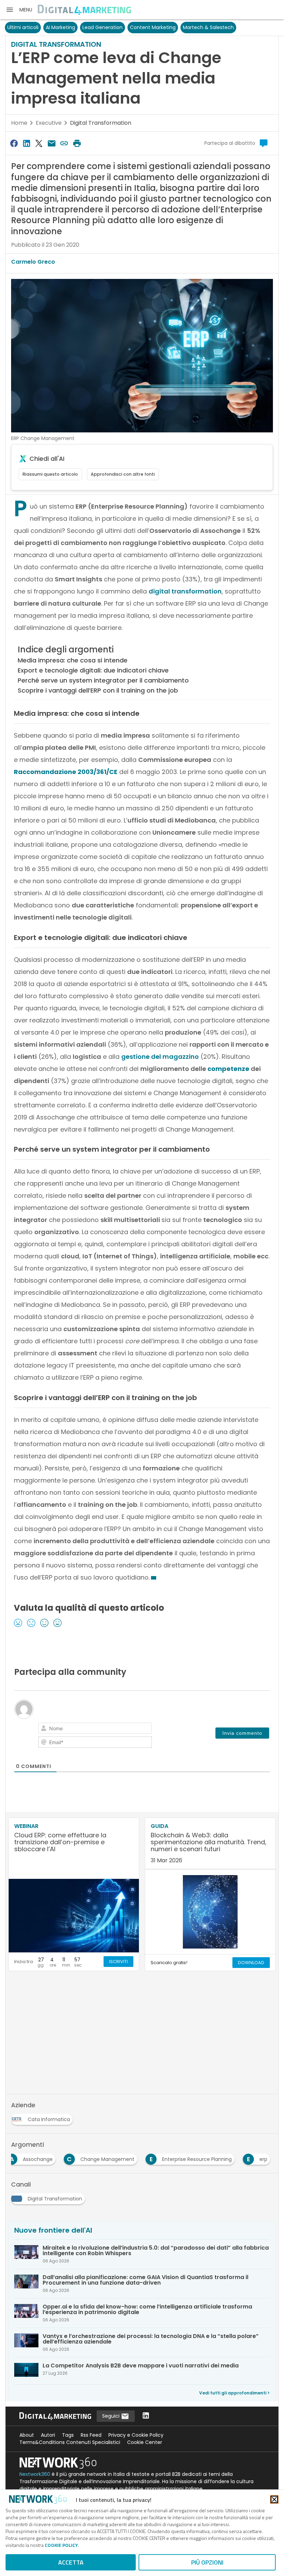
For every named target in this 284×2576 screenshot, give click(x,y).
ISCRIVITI (118, 1962)
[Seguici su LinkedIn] (146, 2416)
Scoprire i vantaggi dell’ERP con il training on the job (98, 690)
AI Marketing (60, 27)
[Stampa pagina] (77, 143)
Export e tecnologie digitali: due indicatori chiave (93, 670)
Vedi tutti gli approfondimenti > (234, 2393)
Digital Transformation (101, 123)
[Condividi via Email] (52, 143)
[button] (19, 10)
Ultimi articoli (23, 27)
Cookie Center (145, 2442)
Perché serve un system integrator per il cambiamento (103, 680)
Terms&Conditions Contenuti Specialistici (70, 2442)
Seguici (112, 2416)
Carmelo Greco (33, 262)
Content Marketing (153, 27)
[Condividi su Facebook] (14, 143)
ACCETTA (71, 2562)
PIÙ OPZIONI (207, 2562)
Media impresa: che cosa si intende (73, 660)
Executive (49, 123)
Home (19, 123)
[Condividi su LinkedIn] (26, 143)
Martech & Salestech (208, 27)
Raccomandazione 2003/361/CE (66, 772)
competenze (228, 1069)
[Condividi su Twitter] (39, 143)
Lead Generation (103, 27)
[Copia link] (64, 143)
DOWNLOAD (251, 1963)
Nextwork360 (35, 2474)
